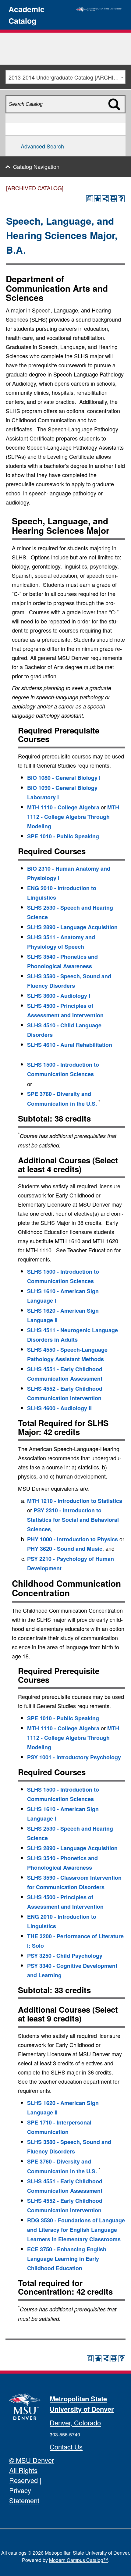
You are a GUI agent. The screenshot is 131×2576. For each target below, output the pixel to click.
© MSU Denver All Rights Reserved (32, 2470)
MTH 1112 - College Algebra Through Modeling (73, 817)
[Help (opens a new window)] (121, 199)
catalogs (17, 2553)
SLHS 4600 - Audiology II (59, 1408)
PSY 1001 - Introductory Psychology (74, 1757)
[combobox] (65, 77)
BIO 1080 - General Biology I (64, 778)
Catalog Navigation (36, 166)
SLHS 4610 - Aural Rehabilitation (70, 1045)
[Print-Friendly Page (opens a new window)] (113, 199)
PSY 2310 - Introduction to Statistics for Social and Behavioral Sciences (73, 1520)
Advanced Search (42, 146)
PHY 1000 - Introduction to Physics (73, 1539)
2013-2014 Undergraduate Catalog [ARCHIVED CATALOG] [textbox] (67, 77)
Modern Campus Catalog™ (79, 2560)
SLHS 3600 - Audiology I (59, 996)
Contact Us (66, 2447)
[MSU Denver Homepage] (99, 9)
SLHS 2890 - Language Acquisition (72, 927)
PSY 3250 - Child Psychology (65, 1956)
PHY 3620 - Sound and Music (65, 1549)
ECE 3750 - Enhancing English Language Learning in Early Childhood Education (67, 2259)
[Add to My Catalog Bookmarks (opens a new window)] (97, 199)
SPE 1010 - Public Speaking (63, 836)
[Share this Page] (105, 199)
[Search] (118, 115)
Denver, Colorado (75, 2423)
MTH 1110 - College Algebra (63, 807)
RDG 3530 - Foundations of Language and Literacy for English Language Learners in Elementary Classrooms (76, 2230)
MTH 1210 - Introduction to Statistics (75, 1501)
